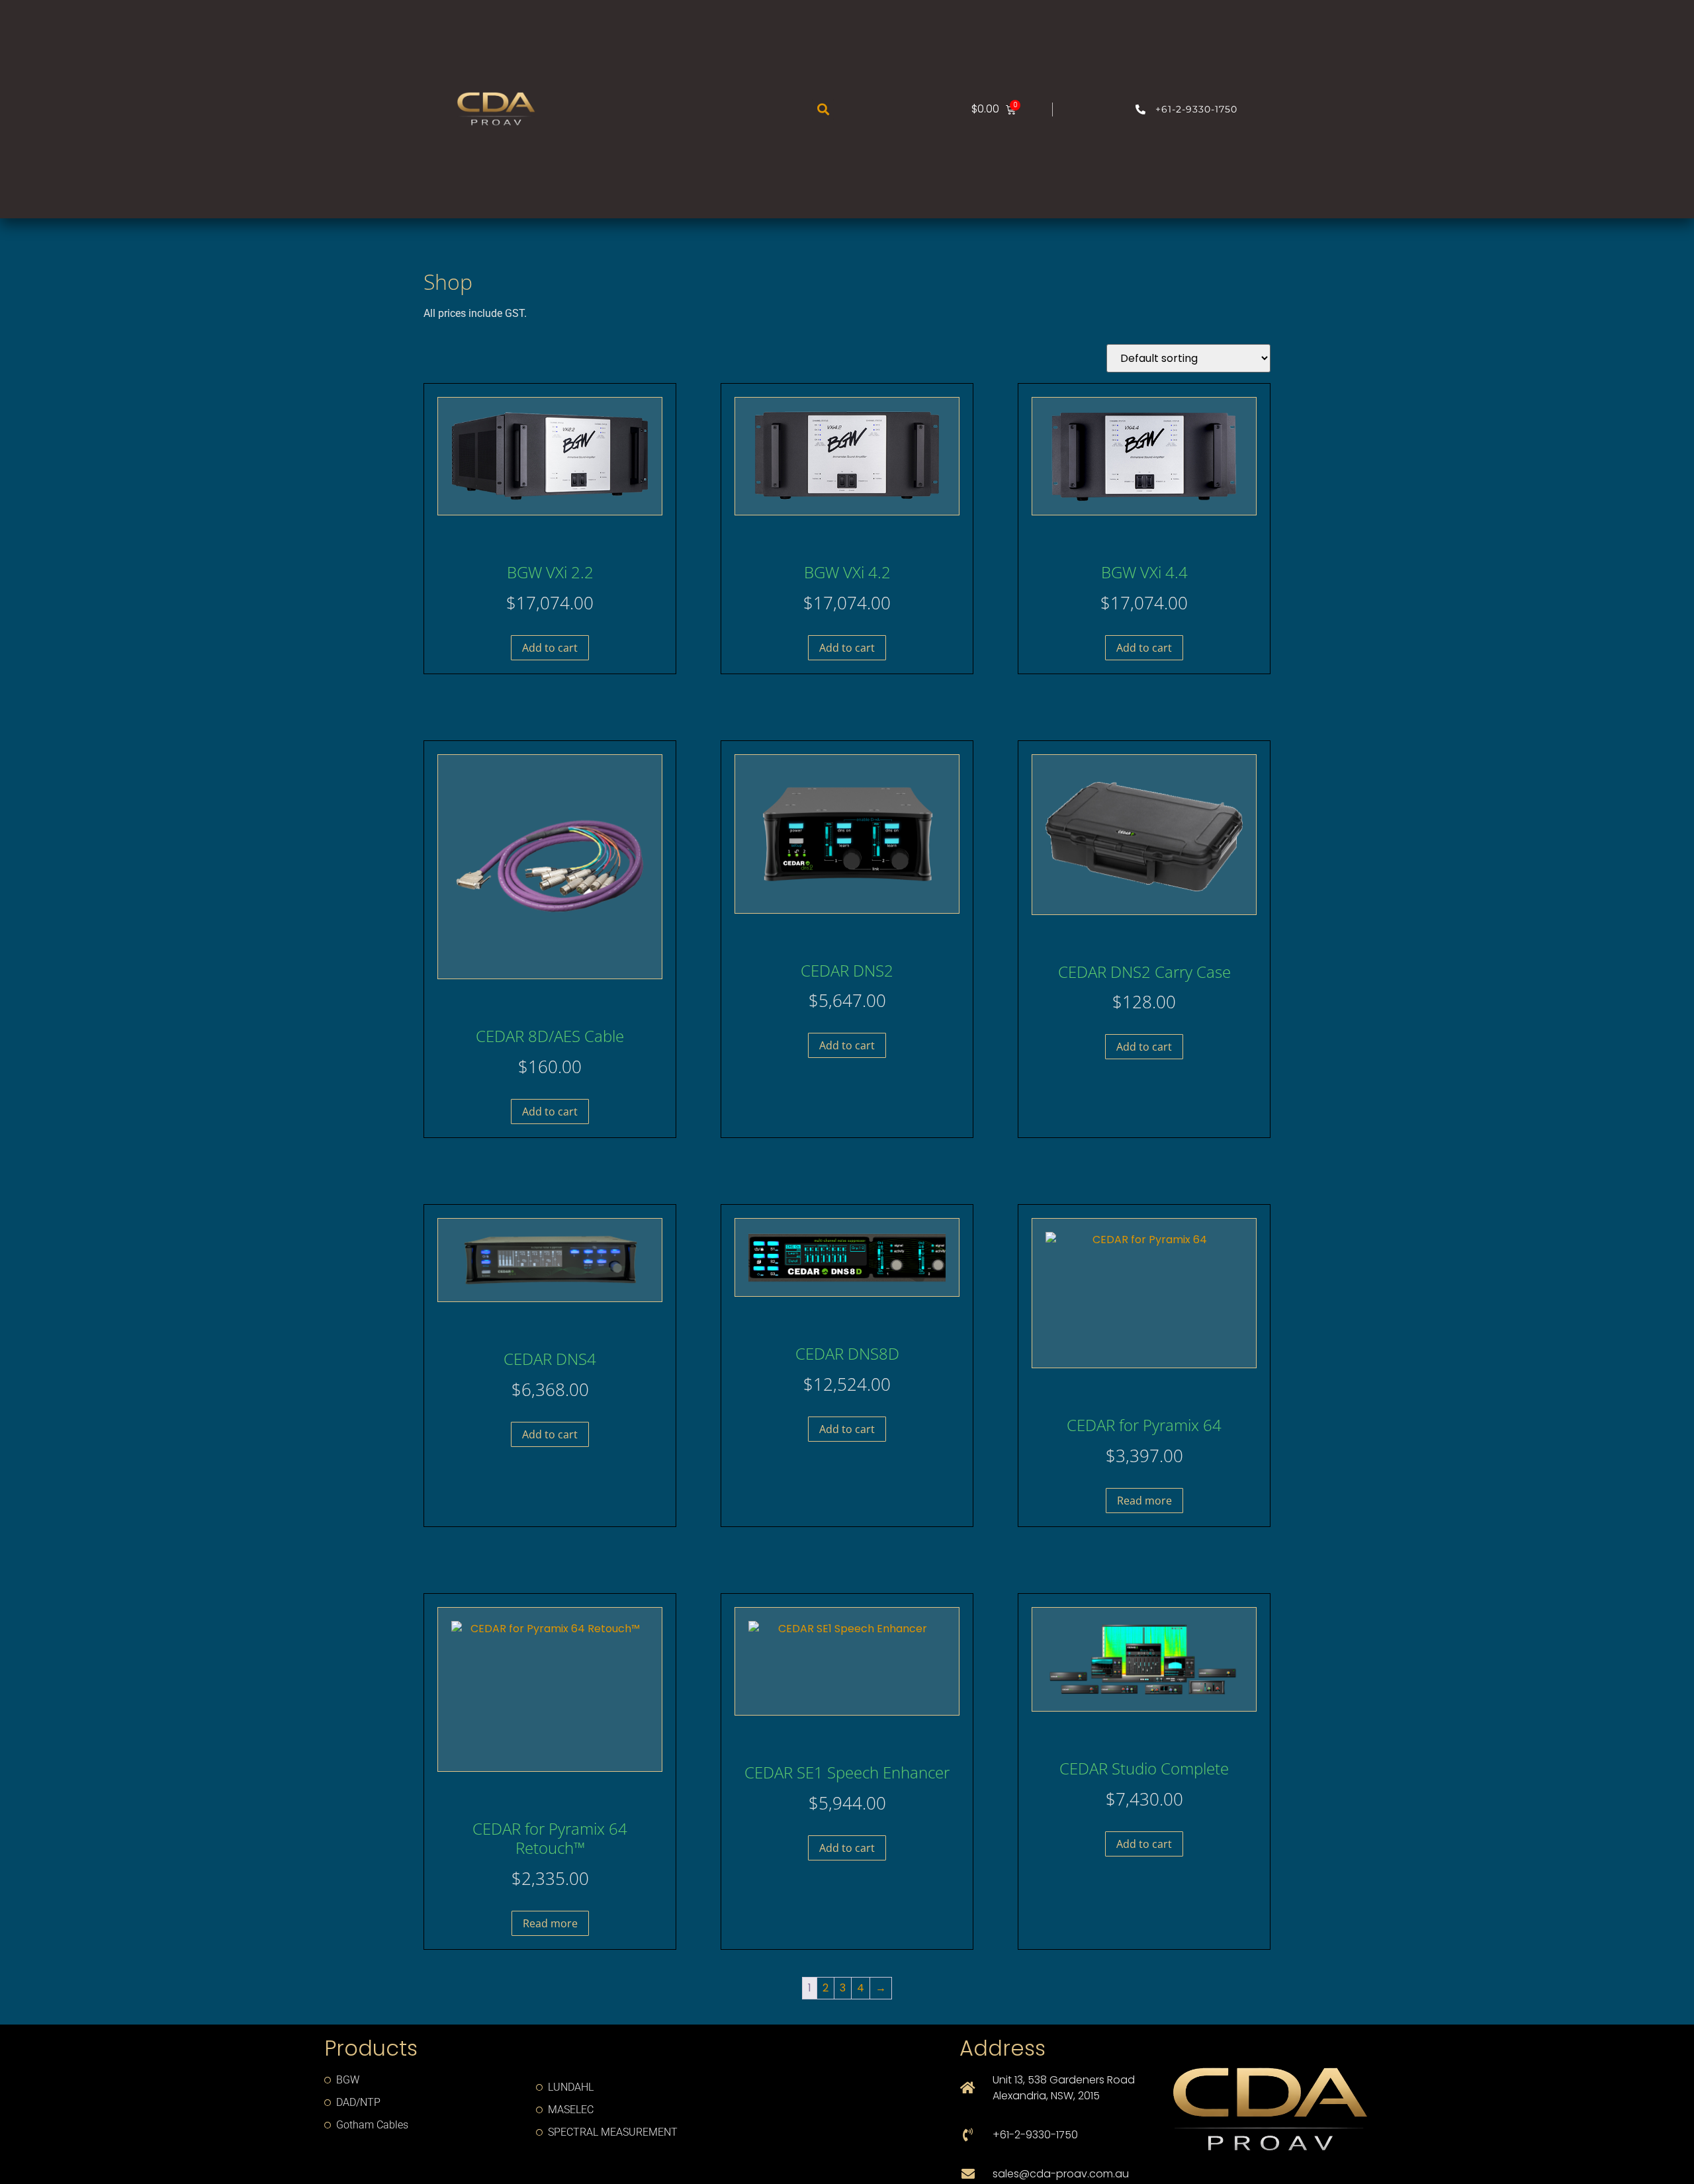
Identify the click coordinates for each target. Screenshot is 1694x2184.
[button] (823, 109)
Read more (1144, 1501)
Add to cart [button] (550, 648)
